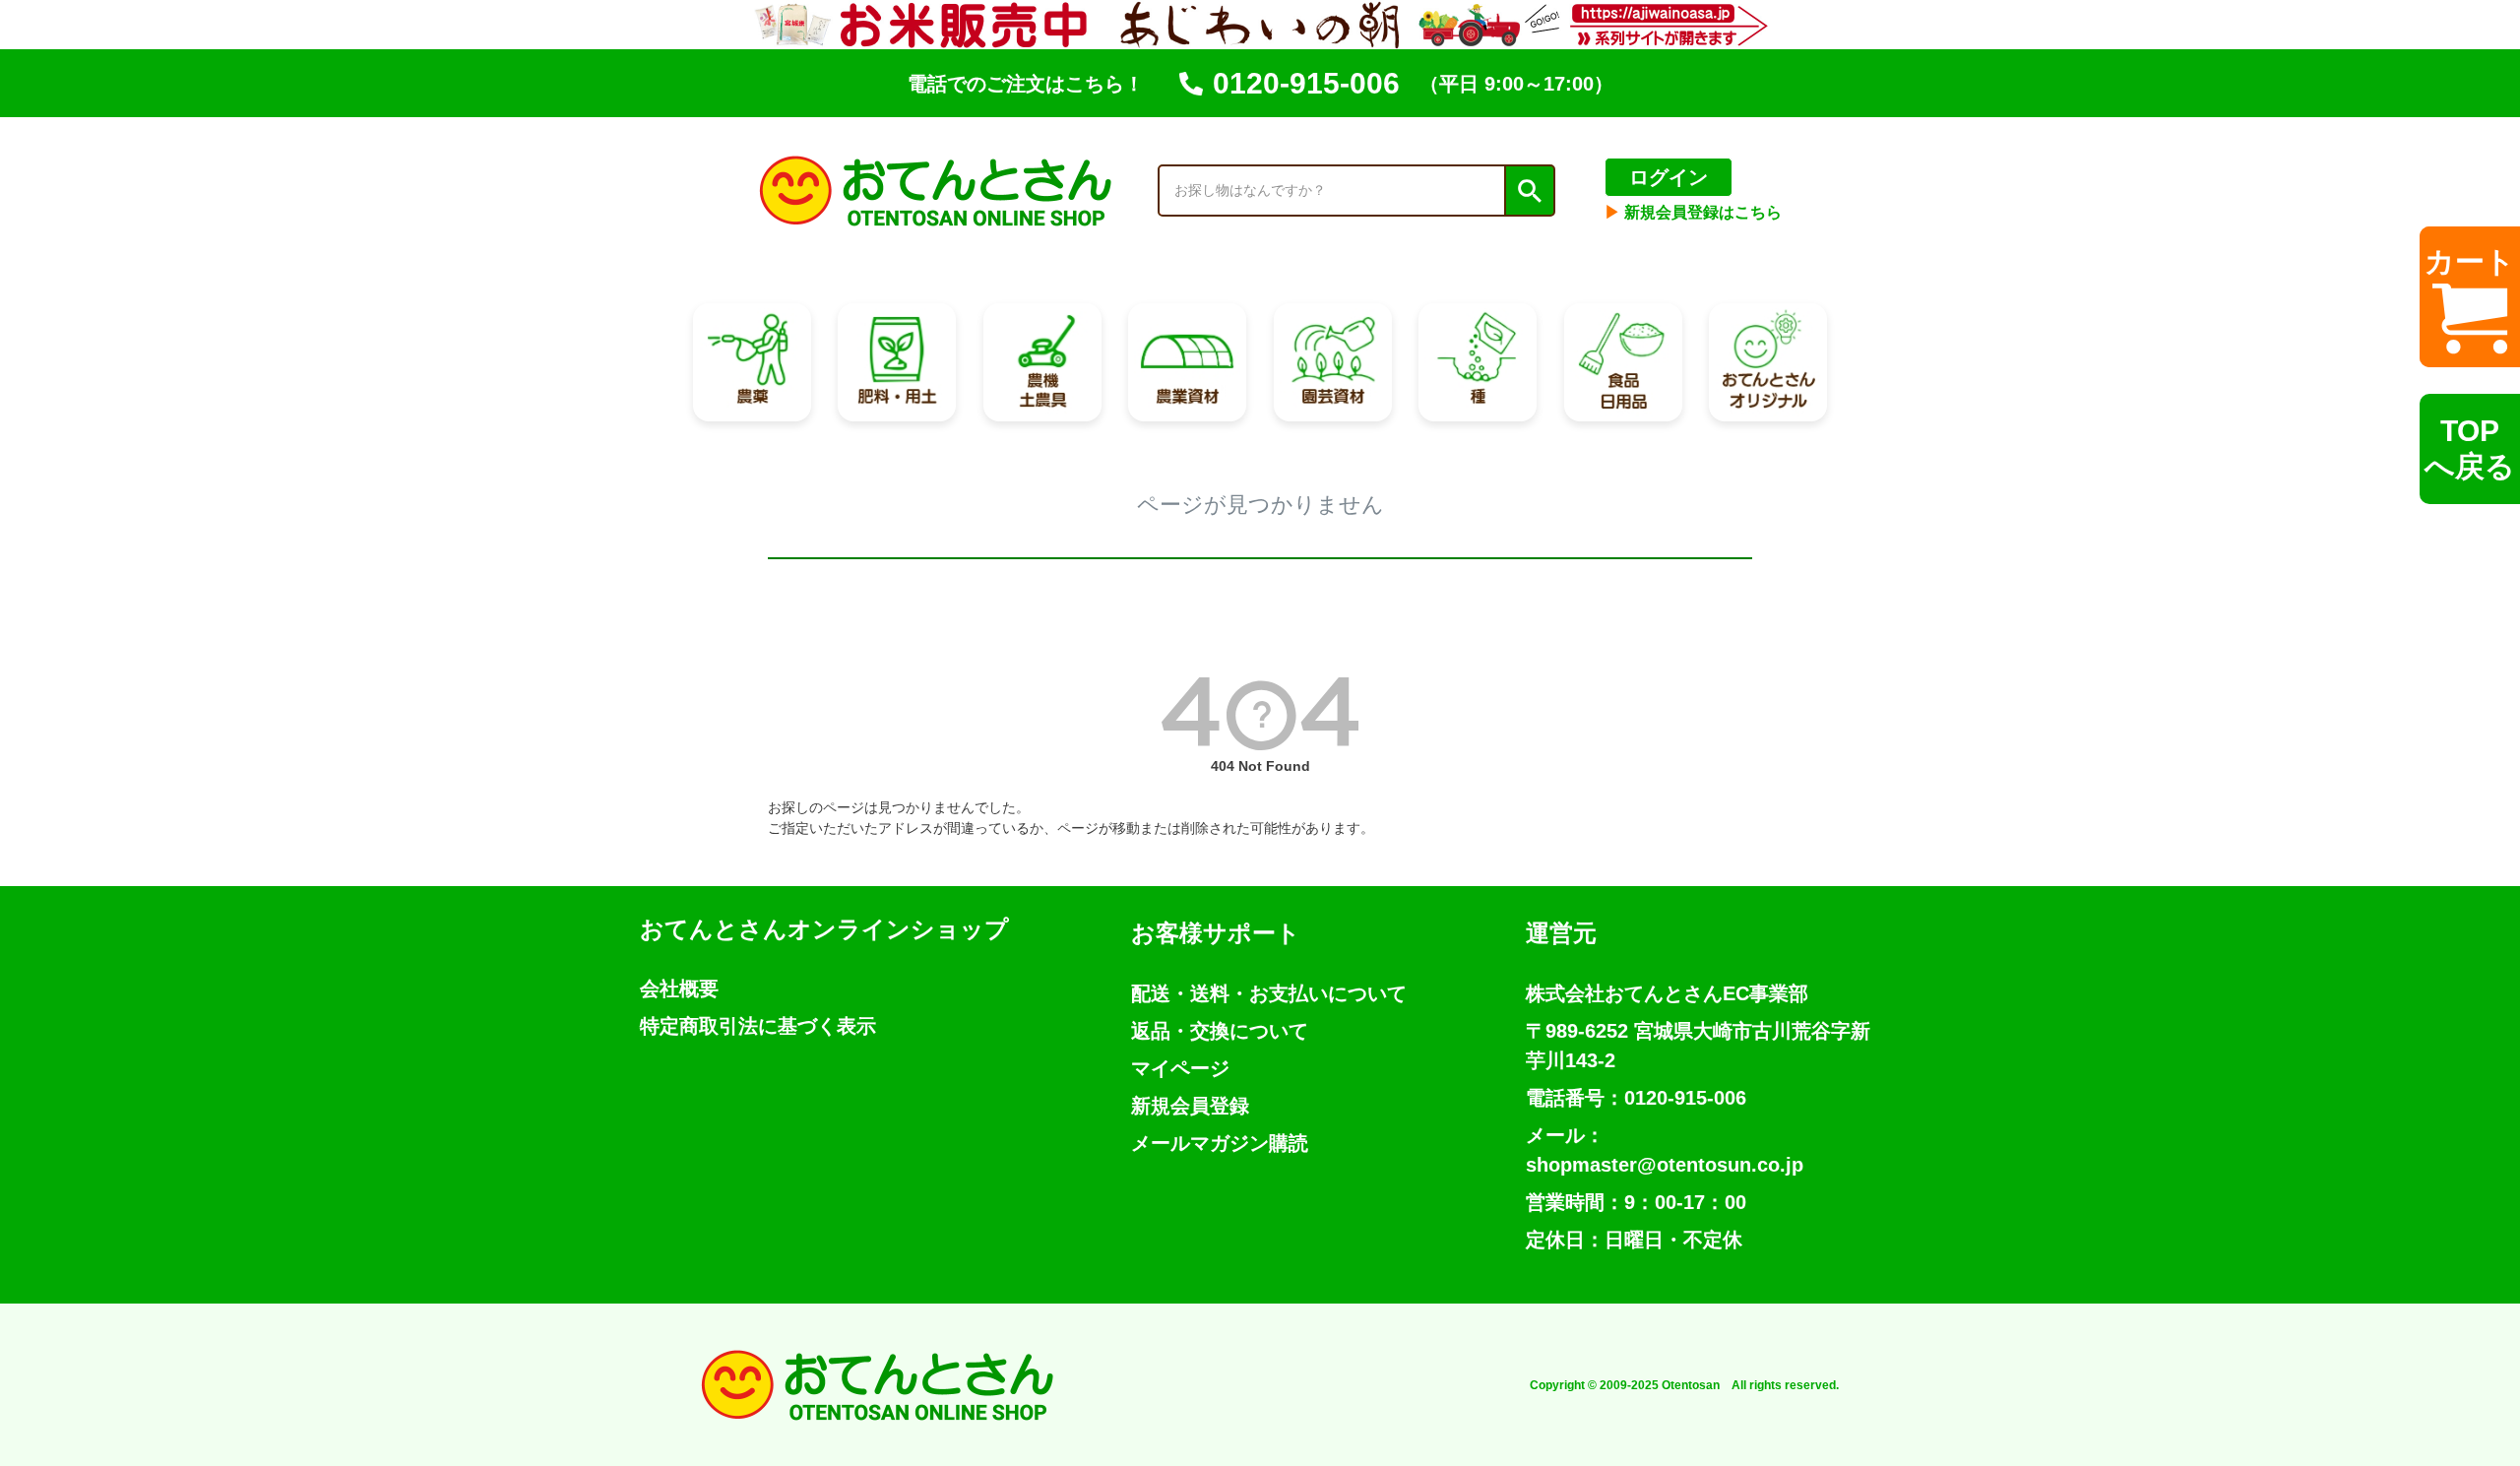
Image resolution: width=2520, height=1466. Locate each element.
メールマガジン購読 (1220, 1143)
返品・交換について (1220, 1031)
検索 (1529, 191)
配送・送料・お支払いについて (1269, 993)
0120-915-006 (1306, 83)
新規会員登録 (1190, 1106)
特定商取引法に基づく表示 (758, 1026)
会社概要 (679, 988)
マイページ (1180, 1068)
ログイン (1669, 177)
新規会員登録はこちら (1693, 212)
